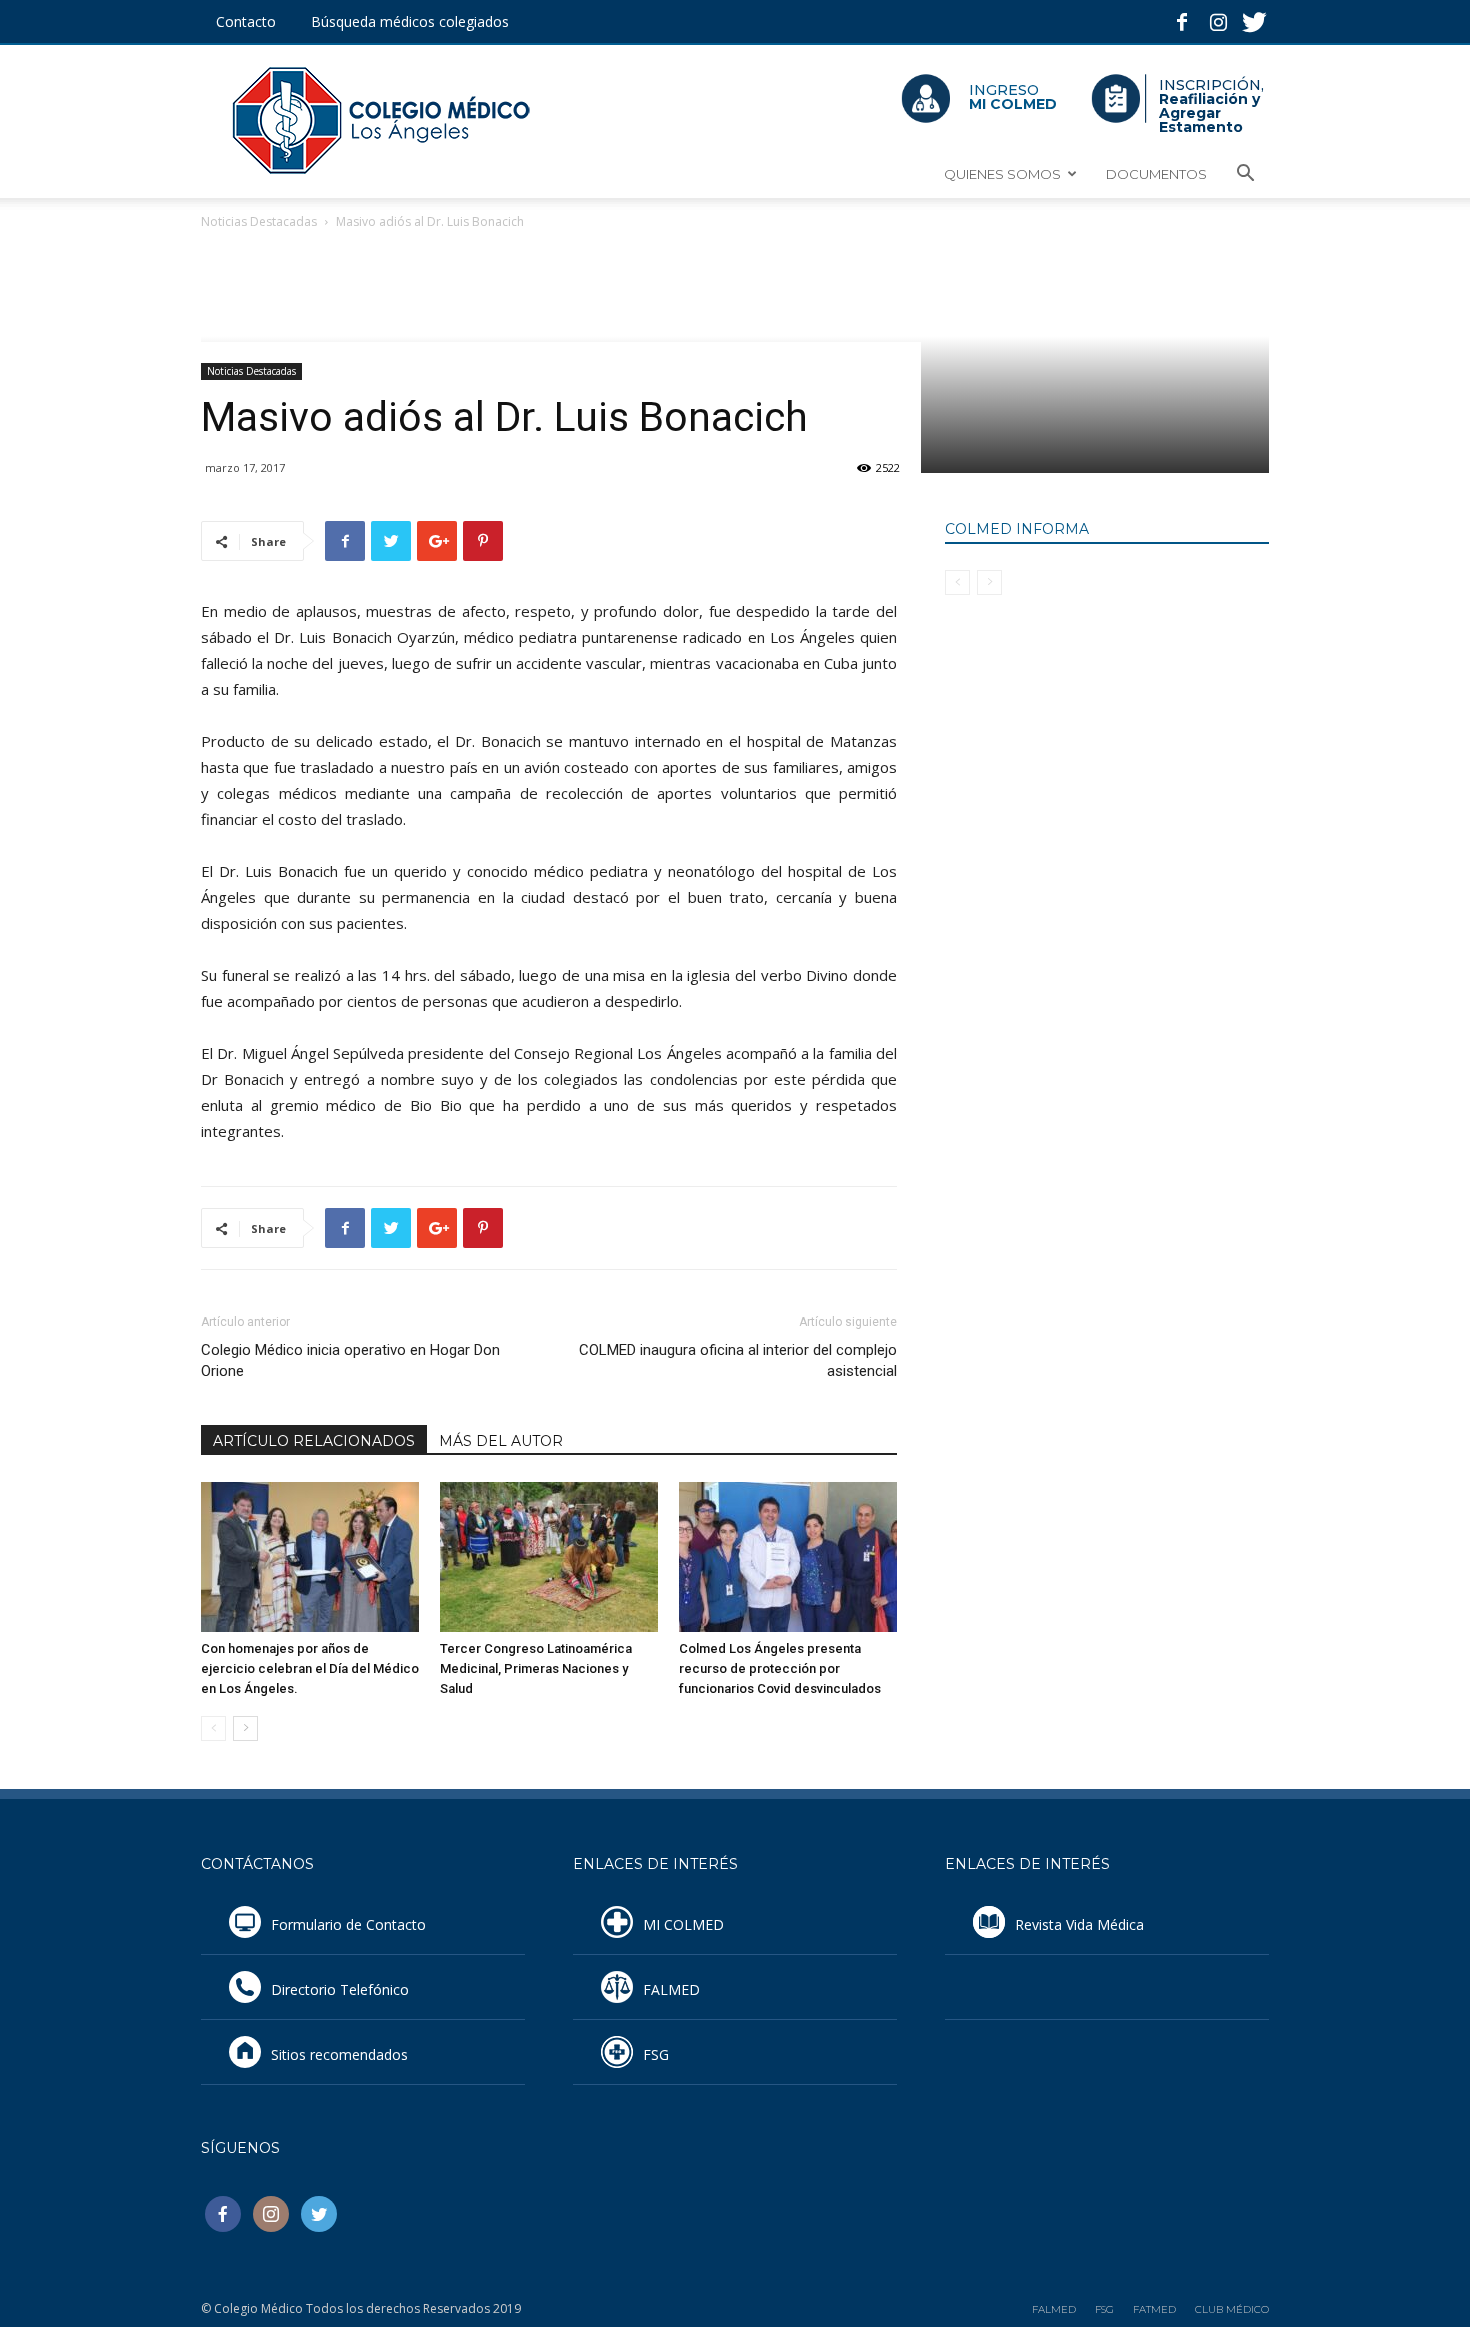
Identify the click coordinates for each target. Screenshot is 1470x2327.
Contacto (246, 21)
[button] (1245, 175)
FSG (656, 2054)
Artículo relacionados (314, 1441)
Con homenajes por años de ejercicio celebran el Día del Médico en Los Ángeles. (310, 1668)
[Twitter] (1254, 14)
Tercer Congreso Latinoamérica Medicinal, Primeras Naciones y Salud (536, 1668)
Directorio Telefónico (340, 1989)
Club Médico (1232, 2309)
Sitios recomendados (339, 2054)
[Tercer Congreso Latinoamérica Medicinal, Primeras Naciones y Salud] (549, 1557)
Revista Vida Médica (1079, 1924)
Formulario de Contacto (348, 1924)
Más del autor (501, 1441)
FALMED (671, 1989)
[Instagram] (1218, 14)
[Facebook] (1182, 14)
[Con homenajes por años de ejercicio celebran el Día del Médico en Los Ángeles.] (310, 1557)
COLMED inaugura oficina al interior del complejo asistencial (738, 1360)
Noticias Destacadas (259, 221)
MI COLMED (683, 1924)
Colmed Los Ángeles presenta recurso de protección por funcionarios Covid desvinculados (780, 1668)
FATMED (1154, 2309)
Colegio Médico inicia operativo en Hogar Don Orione (350, 1360)
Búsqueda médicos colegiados (410, 21)
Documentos (1156, 174)
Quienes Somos (1002, 174)
